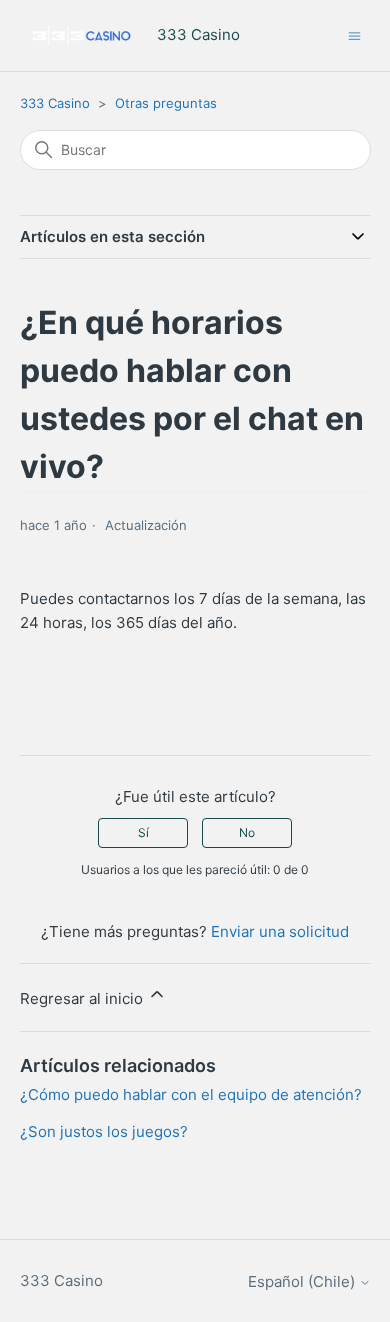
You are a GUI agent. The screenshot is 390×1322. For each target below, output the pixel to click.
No (247, 832)
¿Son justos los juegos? (104, 1131)
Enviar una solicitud (280, 931)
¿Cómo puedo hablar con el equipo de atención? (191, 1094)
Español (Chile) (303, 1281)
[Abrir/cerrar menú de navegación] (354, 34)
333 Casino (55, 103)
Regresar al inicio (83, 998)
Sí (143, 832)
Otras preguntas (166, 103)
